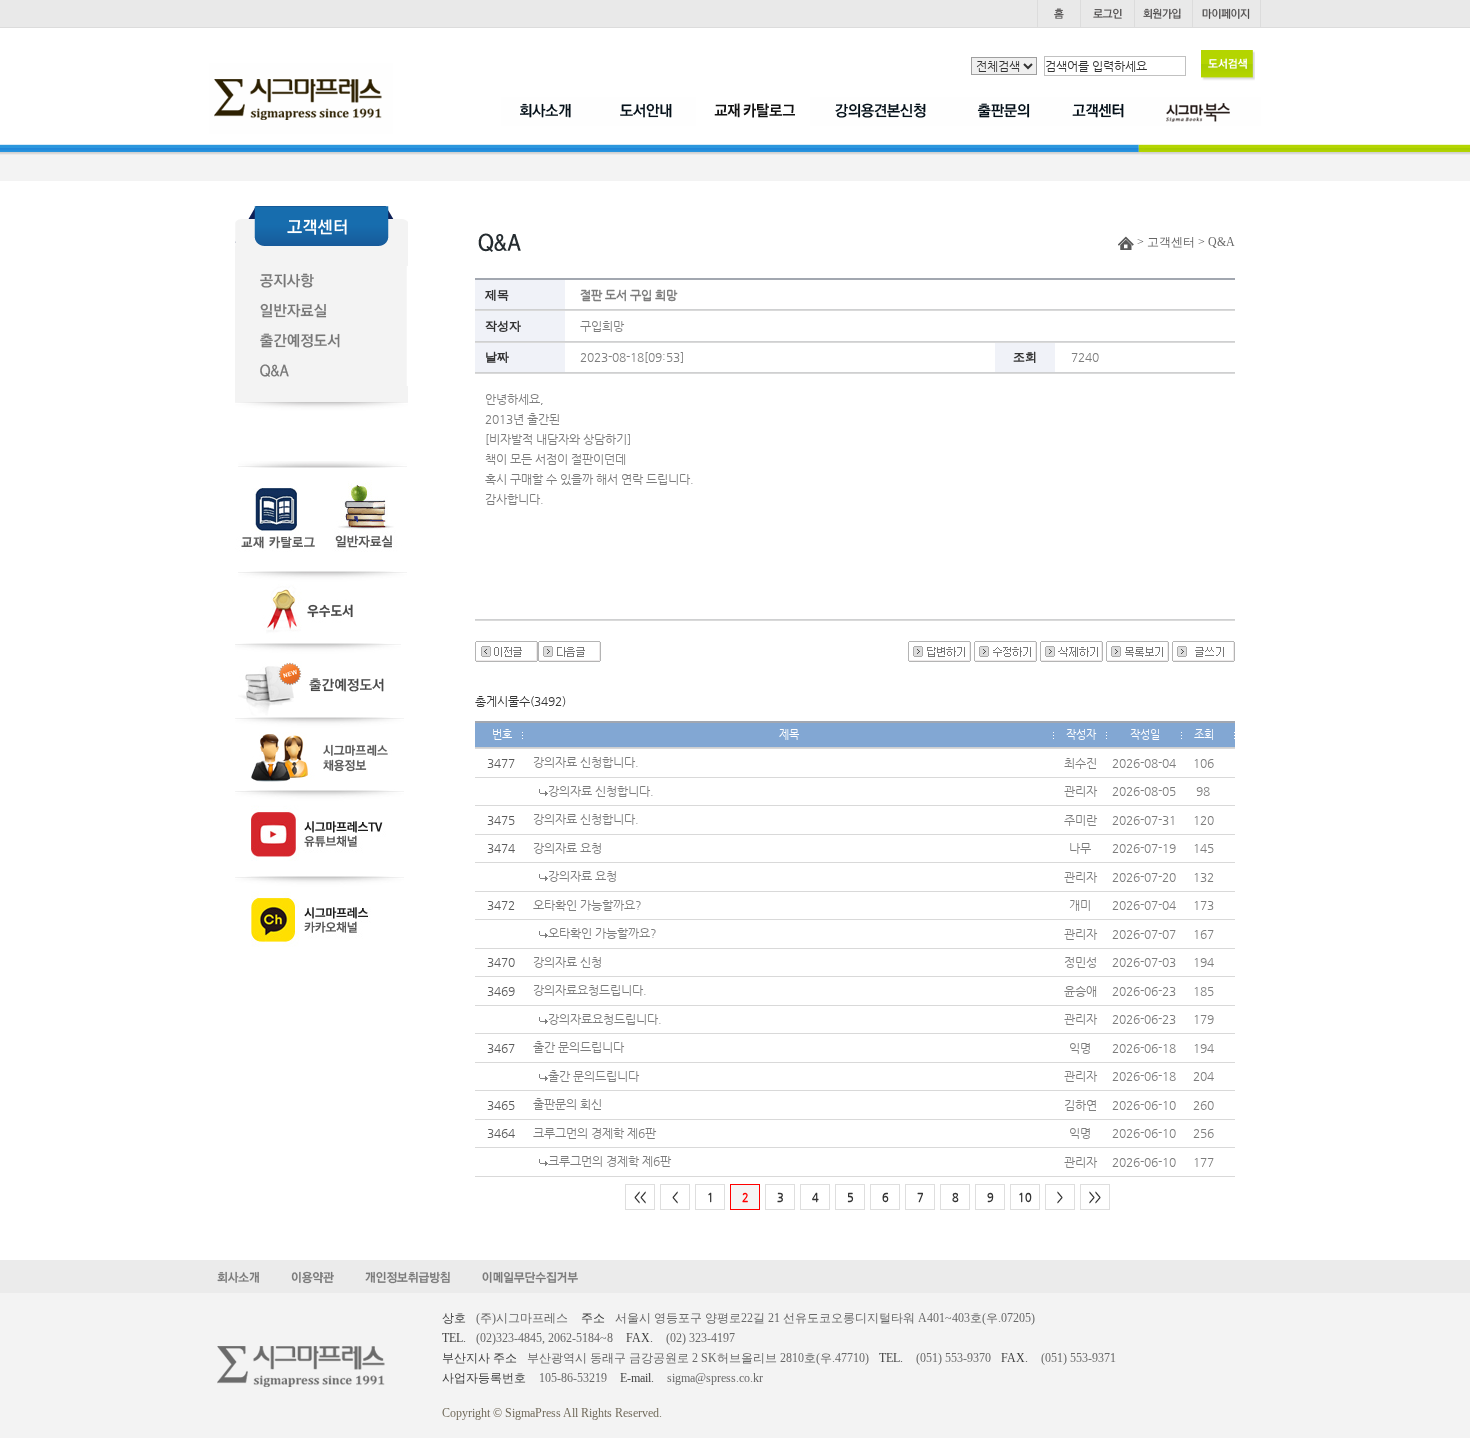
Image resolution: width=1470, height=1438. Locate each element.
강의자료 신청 (567, 962)
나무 (1080, 848)
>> (1095, 1197)
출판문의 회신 (567, 1104)
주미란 (1080, 820)
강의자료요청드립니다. (590, 990)
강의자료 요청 (567, 848)
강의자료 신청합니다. (586, 762)
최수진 (1080, 763)
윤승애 (1080, 991)
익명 (1080, 1048)
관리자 (1080, 791)
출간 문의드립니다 (578, 1047)
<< (640, 1197)
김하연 (1080, 1105)
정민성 (1080, 962)
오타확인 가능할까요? (587, 905)
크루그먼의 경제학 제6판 (594, 1133)
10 (1025, 1197)
